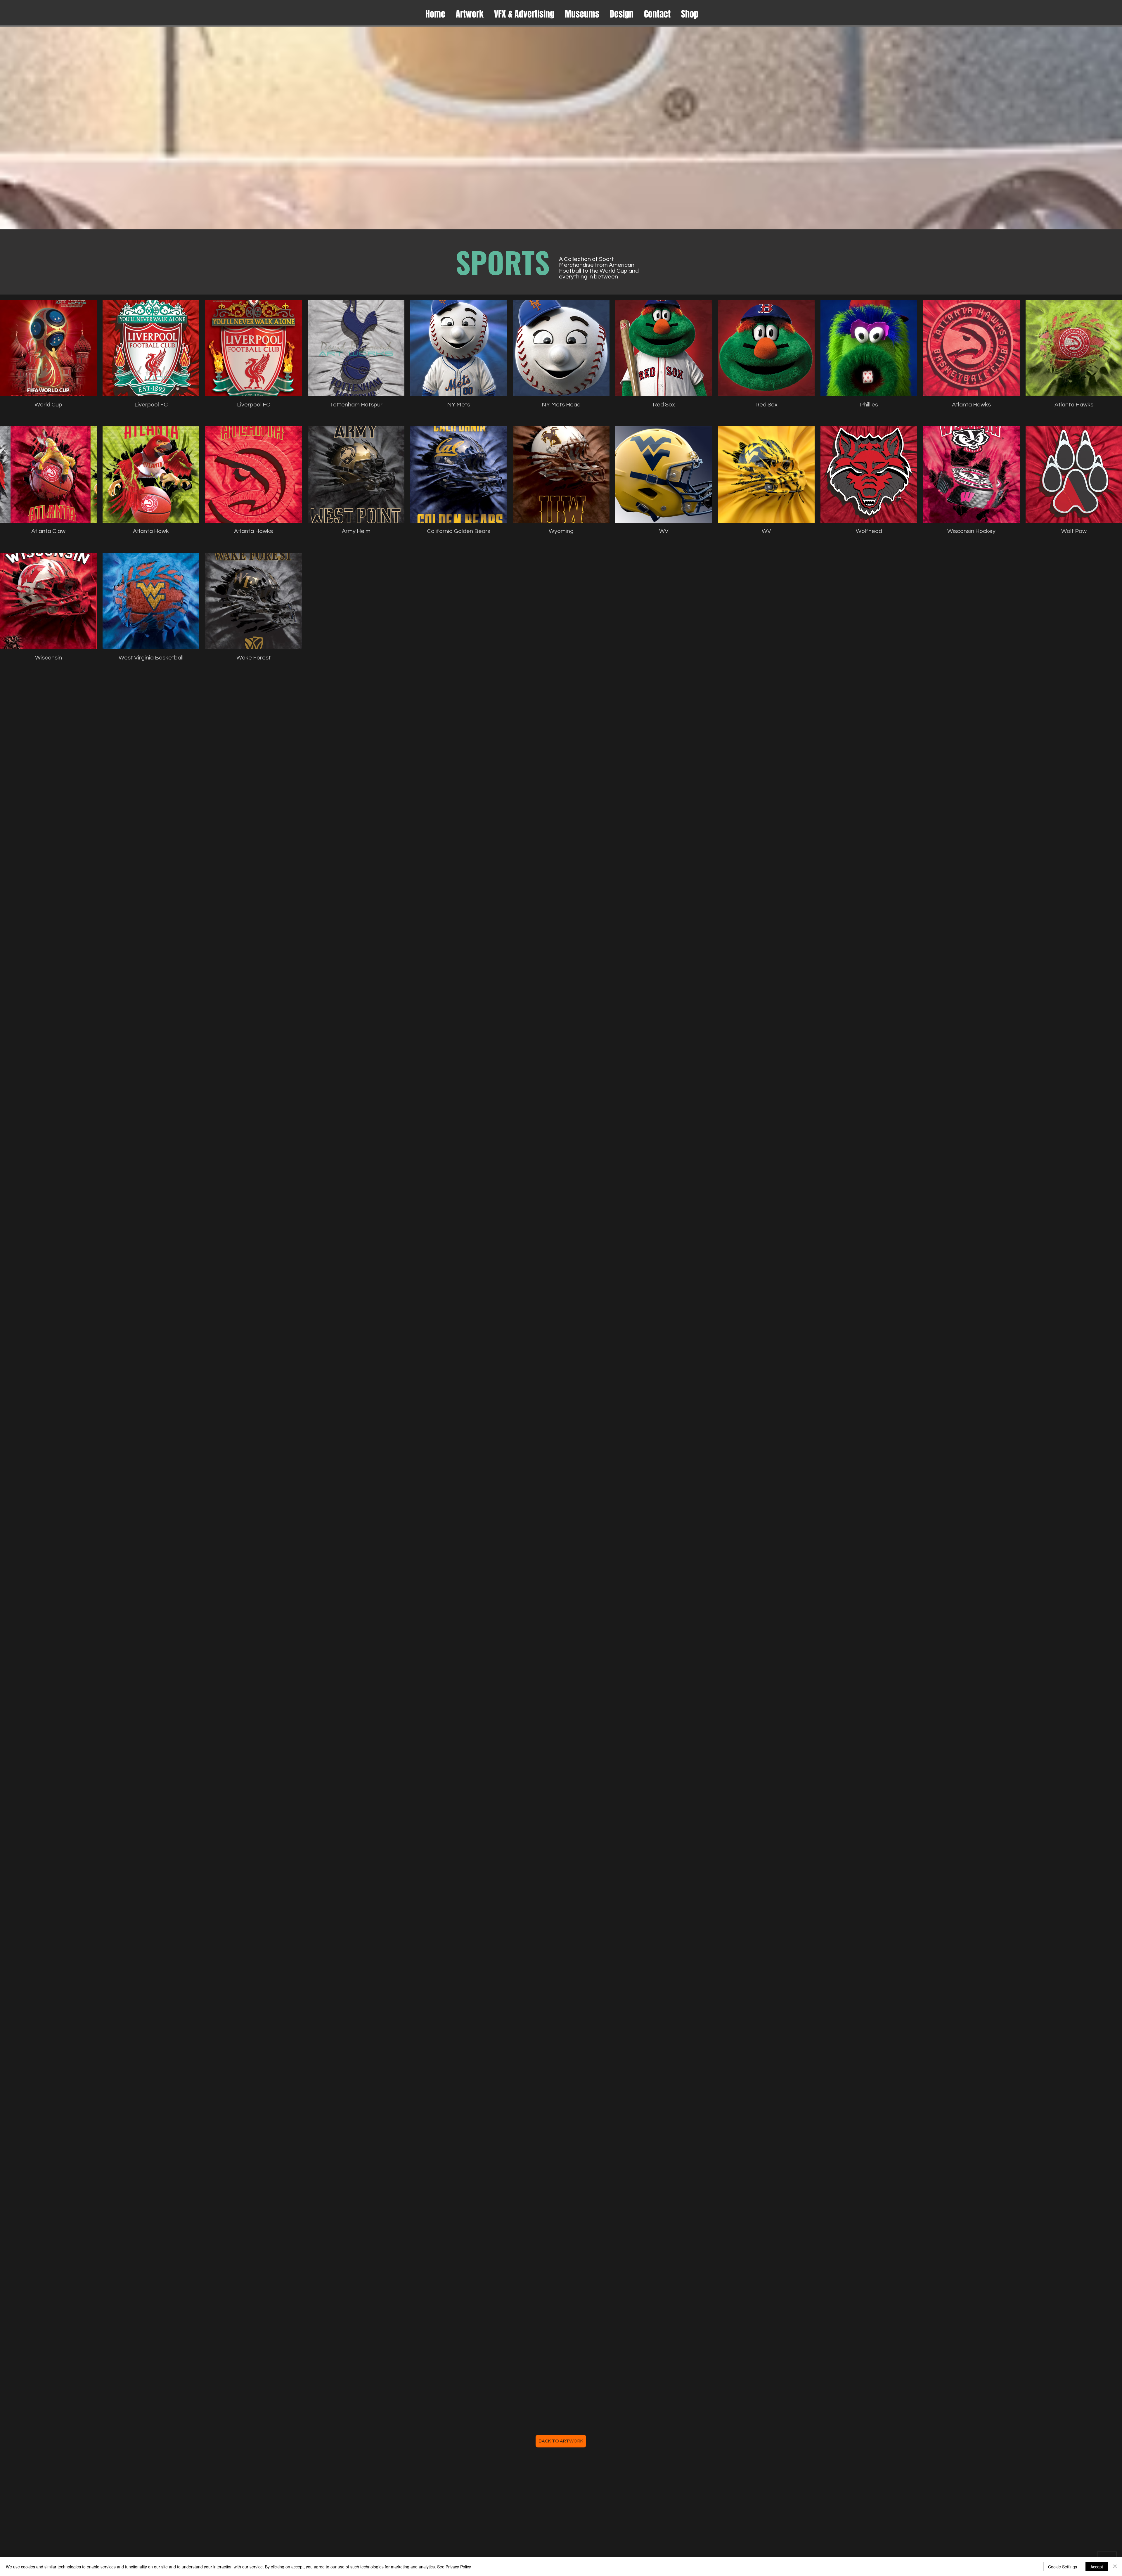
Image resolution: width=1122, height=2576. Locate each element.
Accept (1097, 2567)
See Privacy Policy (454, 2567)
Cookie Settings (1063, 2567)
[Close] (1115, 2567)
